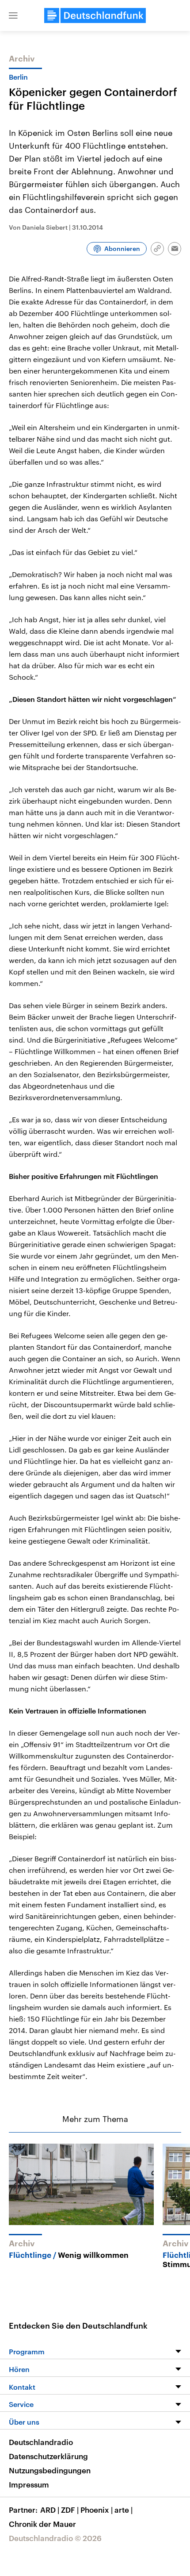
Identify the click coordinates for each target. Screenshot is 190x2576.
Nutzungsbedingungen (50, 2470)
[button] (13, 15)
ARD (50, 2510)
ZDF (70, 2510)
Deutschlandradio (41, 2442)
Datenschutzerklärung (48, 2456)
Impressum (29, 2484)
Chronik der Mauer (42, 2524)
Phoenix (97, 2510)
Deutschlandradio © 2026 (55, 2538)
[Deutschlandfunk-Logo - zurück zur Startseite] (95, 15)
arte (123, 2510)
